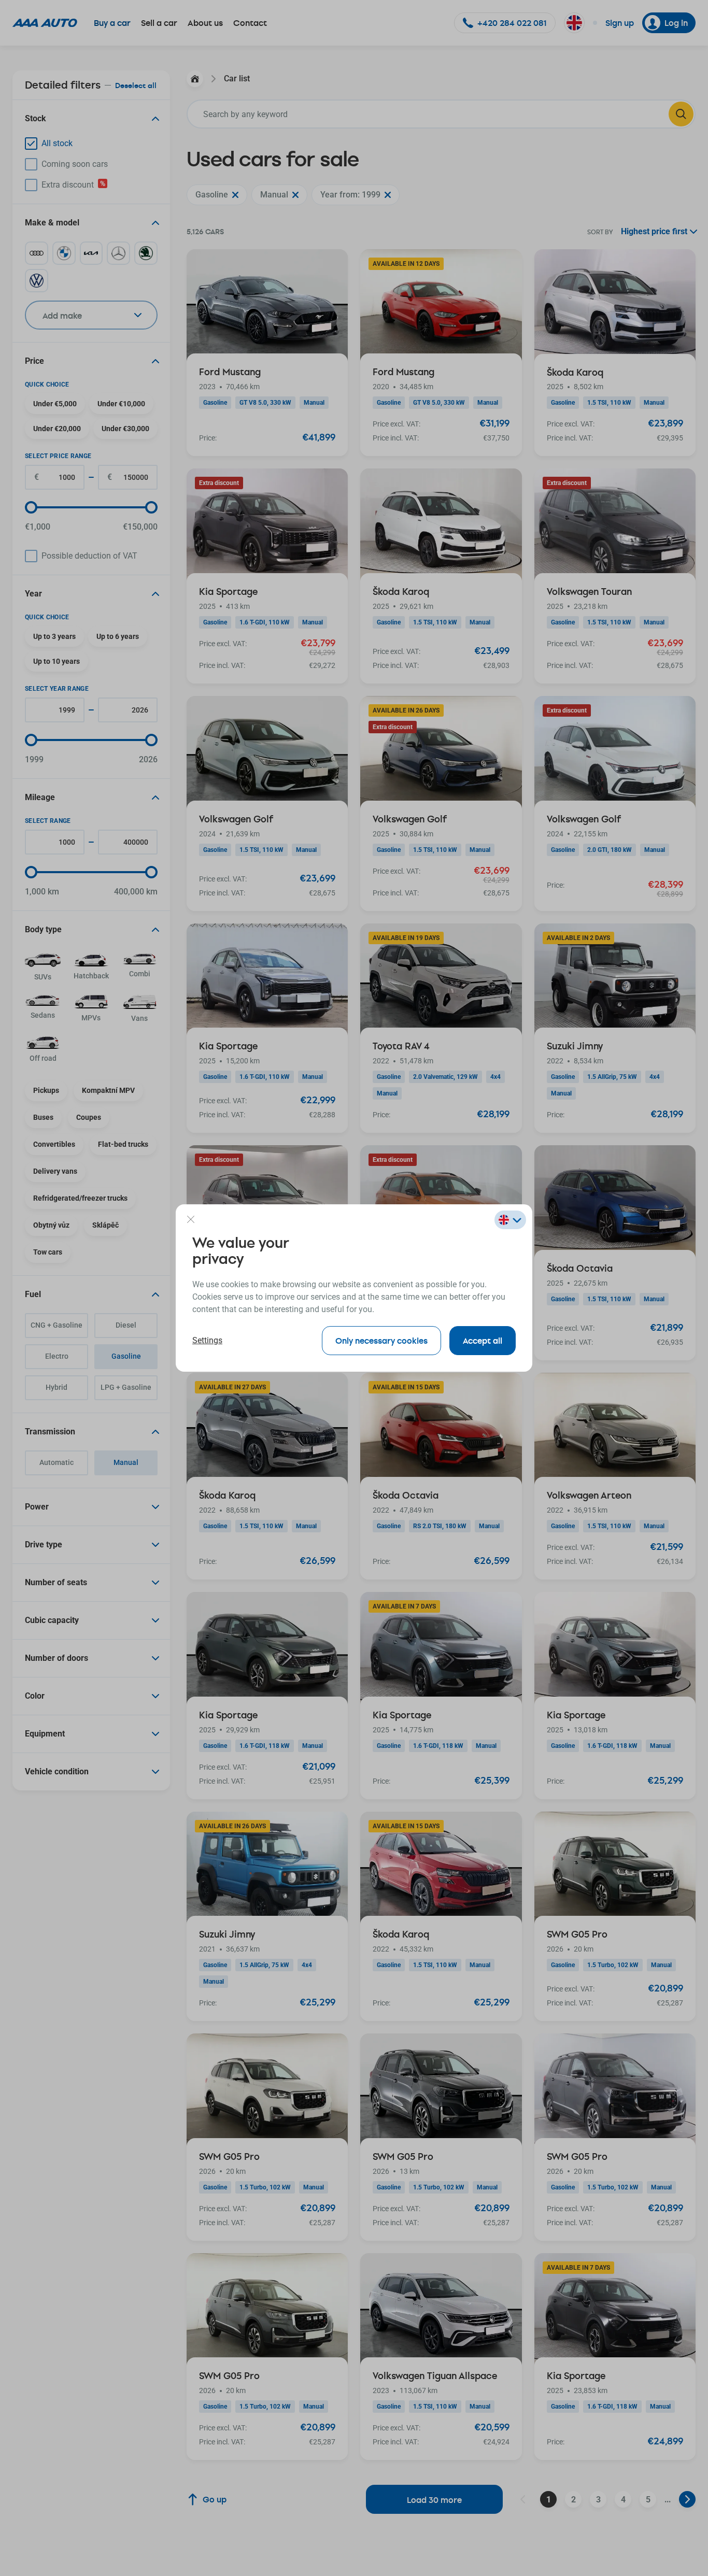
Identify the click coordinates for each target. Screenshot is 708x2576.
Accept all (483, 1340)
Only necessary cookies (381, 1340)
